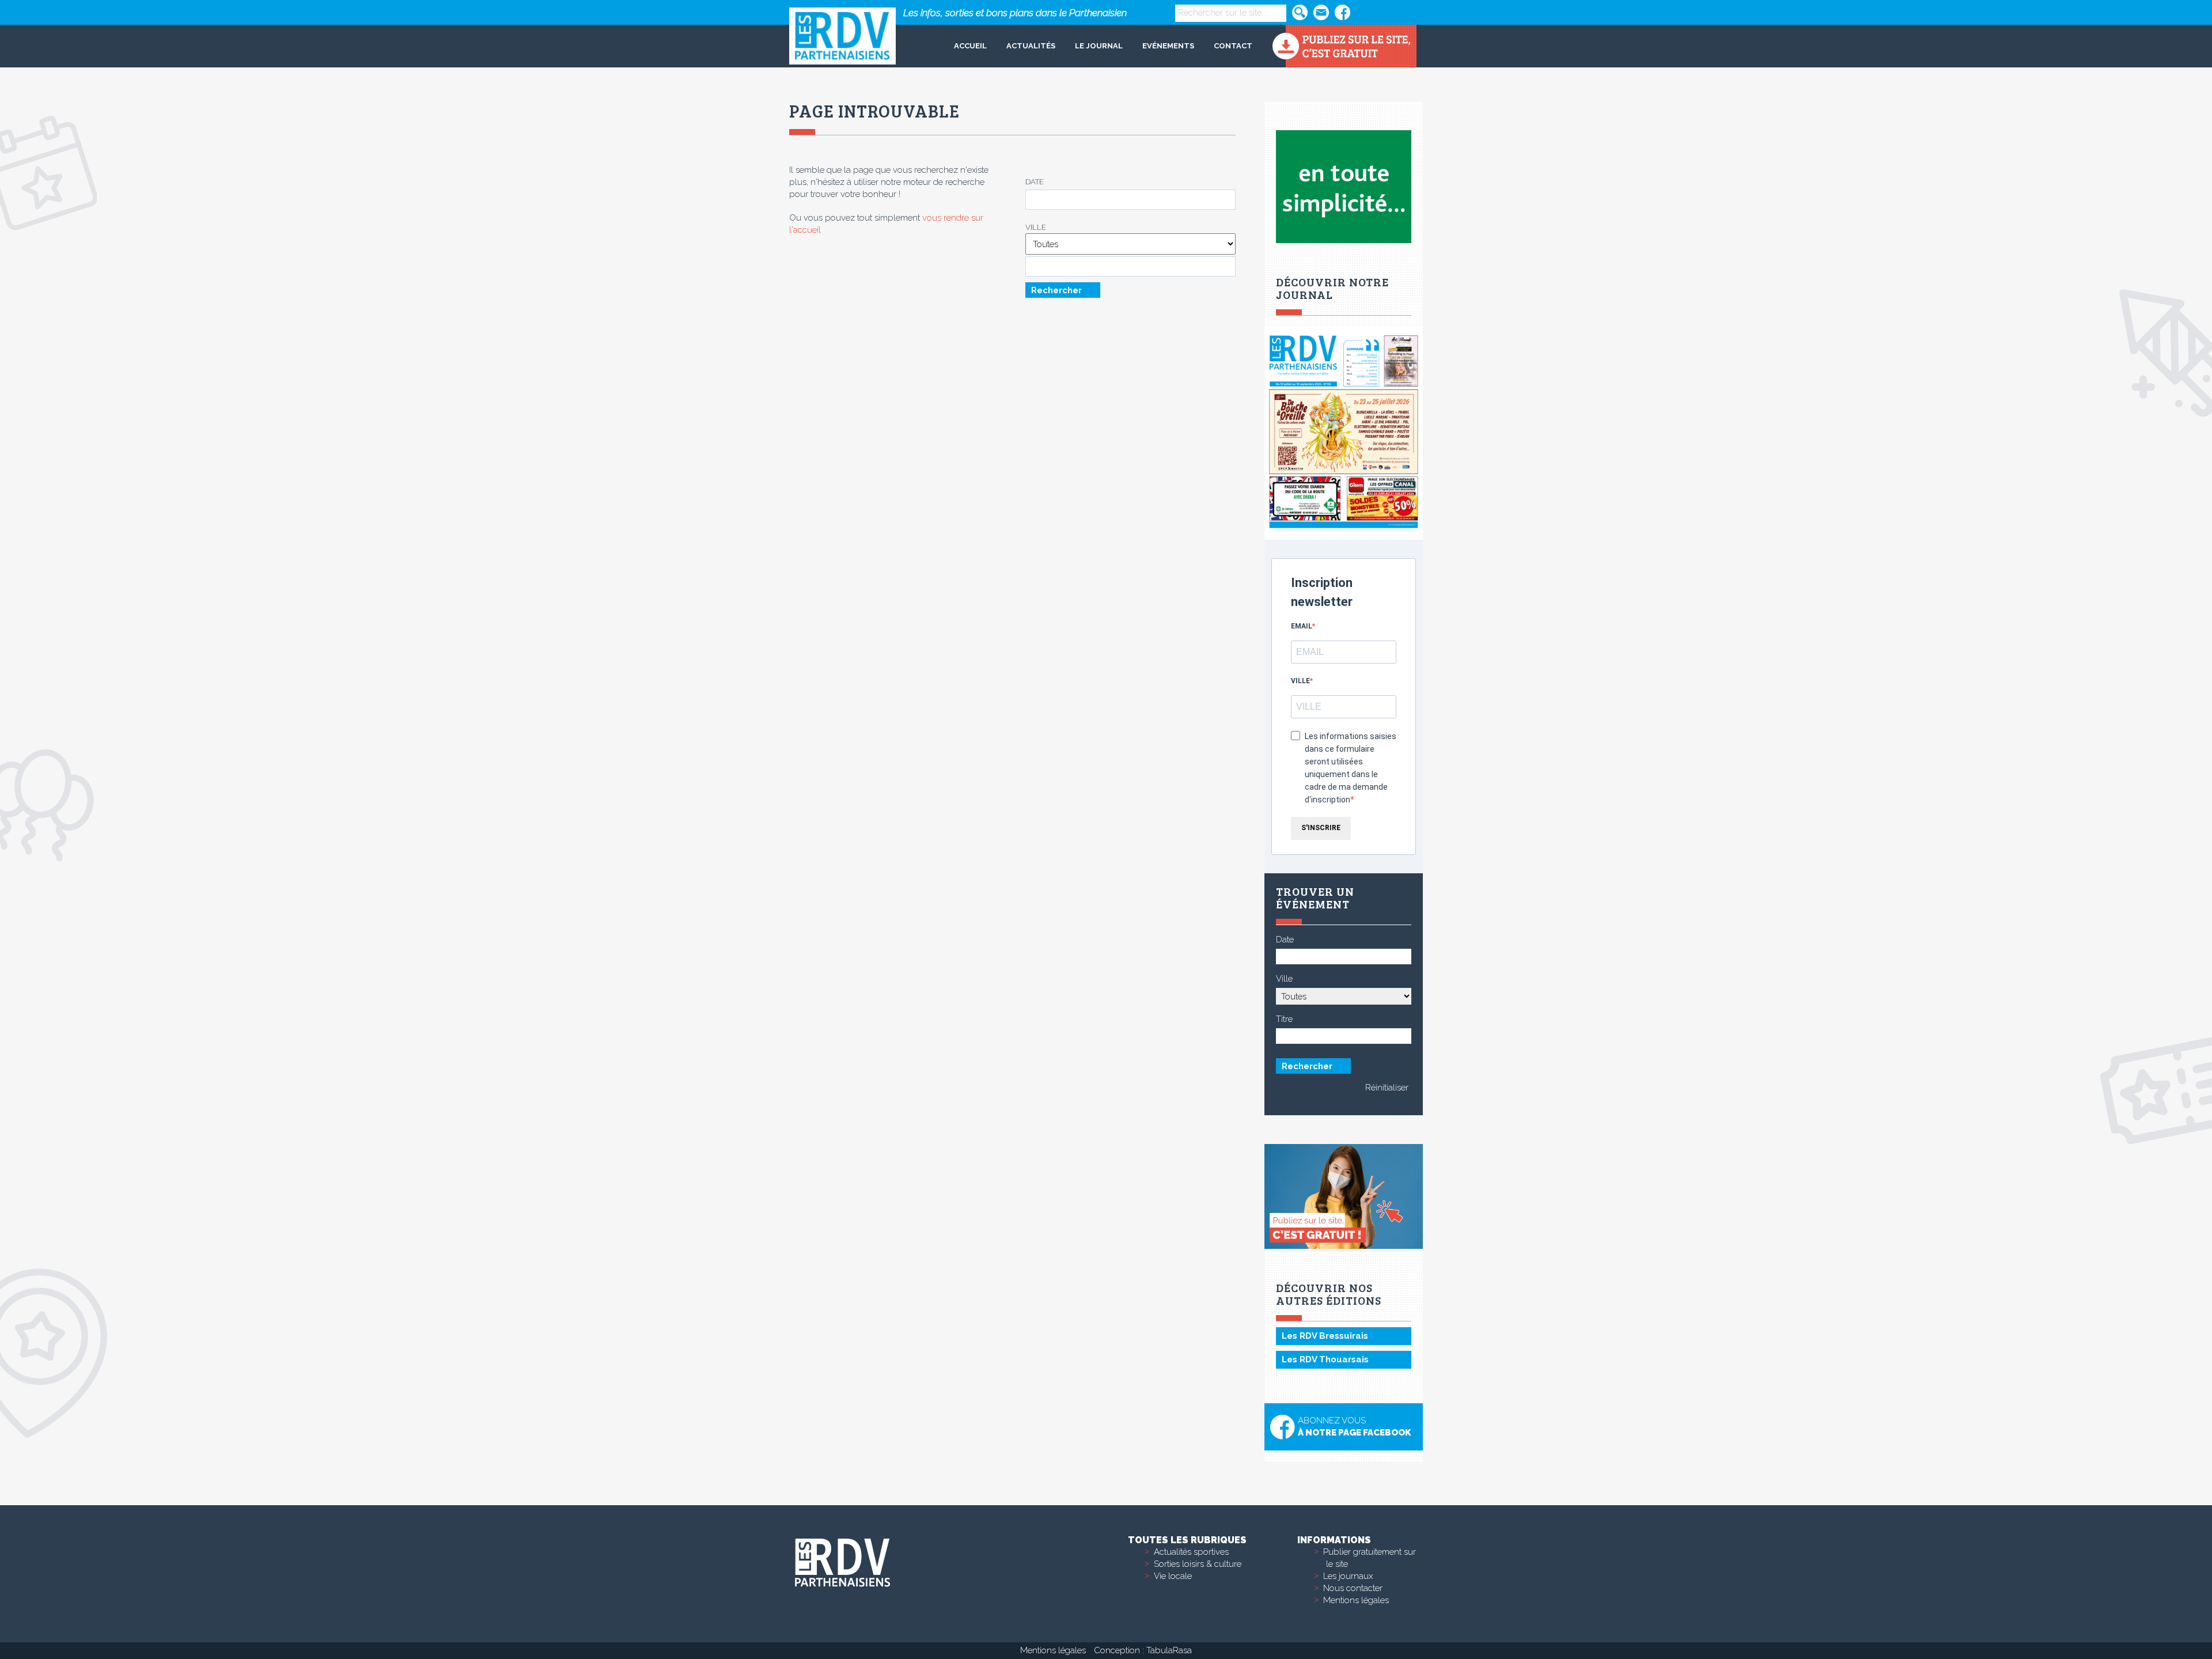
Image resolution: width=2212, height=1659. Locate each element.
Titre (1284, 1019)
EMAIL (1302, 626)
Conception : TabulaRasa (1143, 1650)
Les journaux (1348, 1576)
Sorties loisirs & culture (1198, 1564)
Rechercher (1056, 290)
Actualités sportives (1191, 1552)
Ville (1036, 227)
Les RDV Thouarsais (1325, 1359)
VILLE (1300, 681)
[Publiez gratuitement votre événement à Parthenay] (1344, 46)
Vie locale (1173, 1576)
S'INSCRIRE (1321, 828)
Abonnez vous (1354, 1427)
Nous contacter (1353, 1588)
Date (1035, 182)
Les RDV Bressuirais (1325, 1336)
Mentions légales (1356, 1600)
